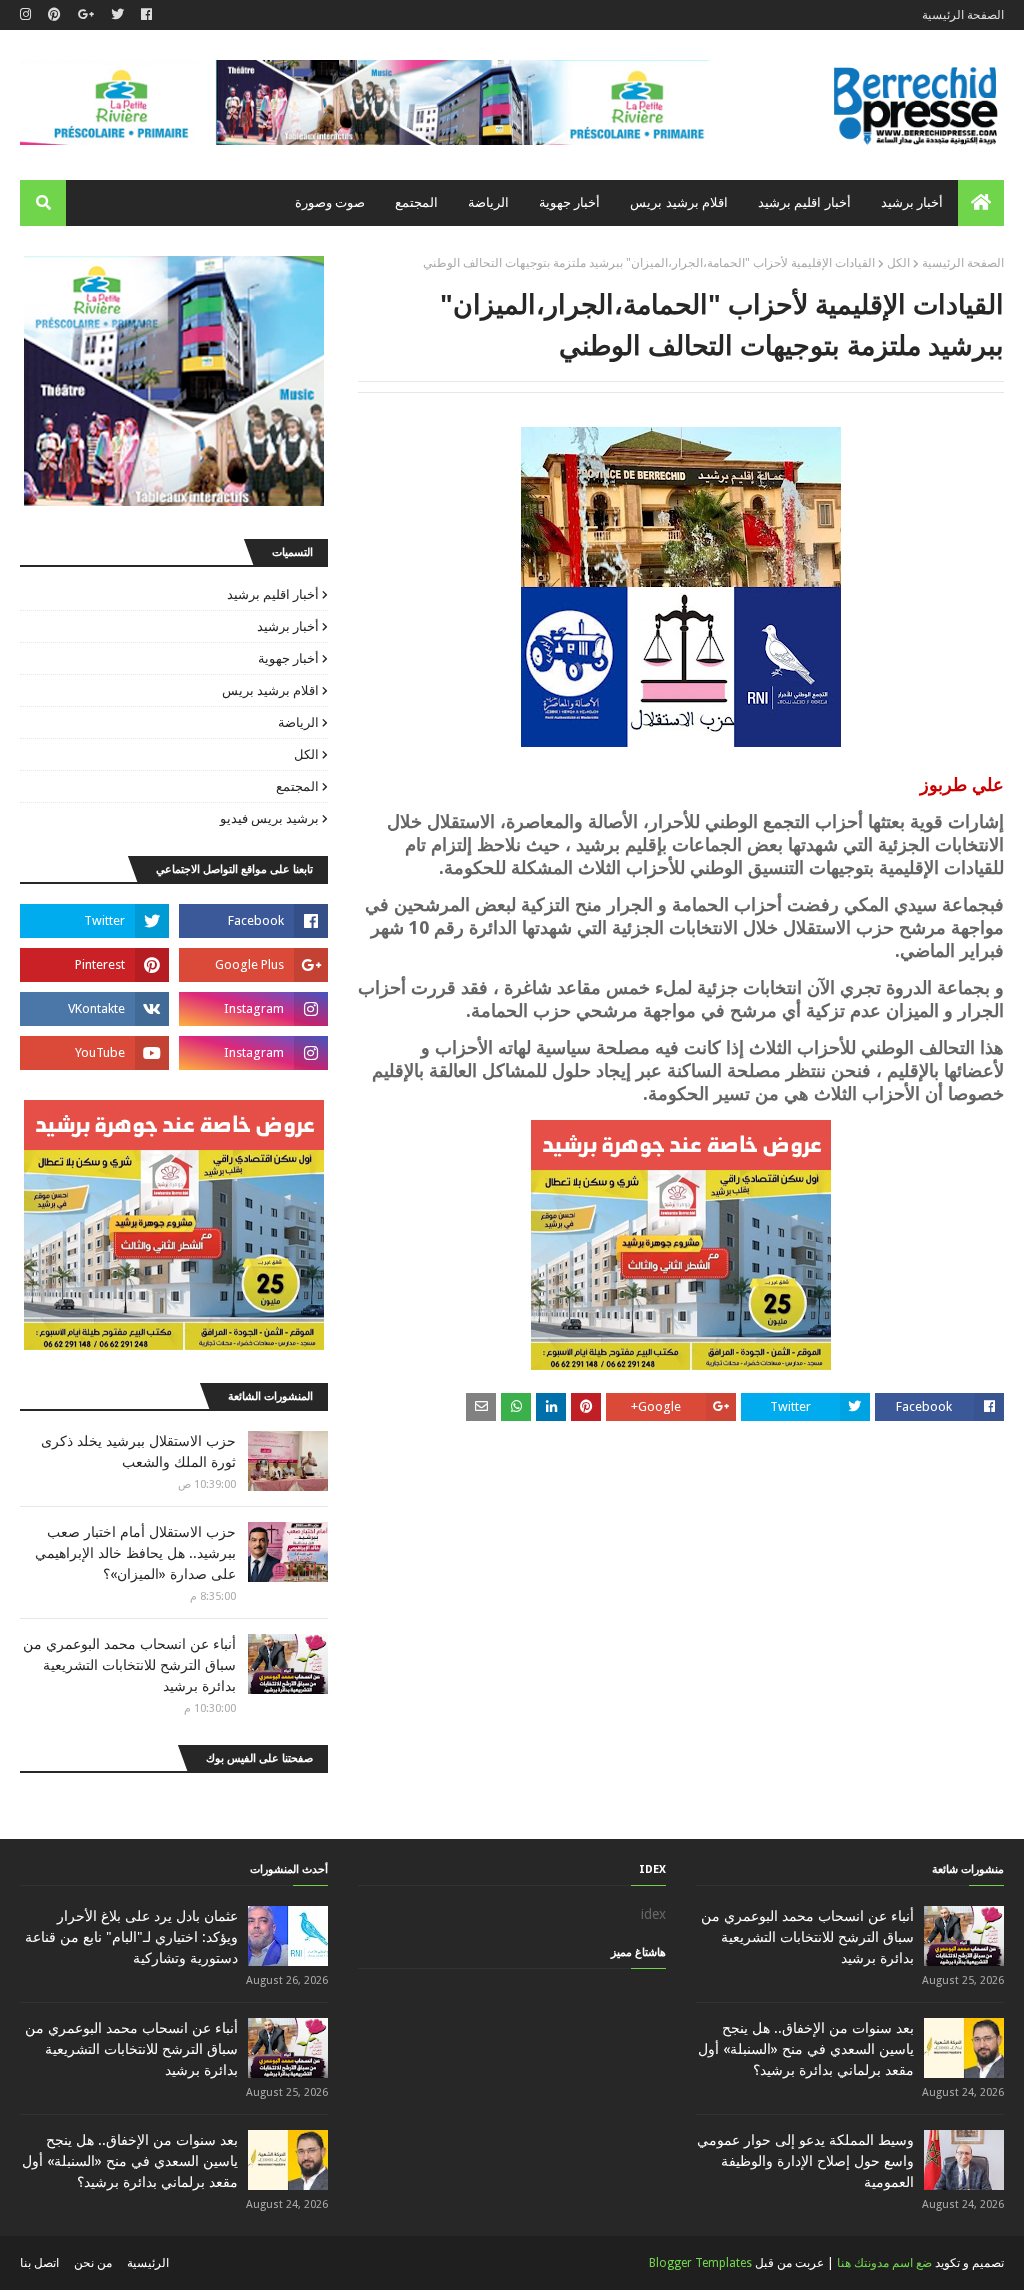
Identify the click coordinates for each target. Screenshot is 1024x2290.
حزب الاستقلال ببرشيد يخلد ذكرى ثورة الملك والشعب (138, 1451)
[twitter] (117, 15)
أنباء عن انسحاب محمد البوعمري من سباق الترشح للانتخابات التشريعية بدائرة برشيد (129, 1665)
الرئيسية (148, 2263)
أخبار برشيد (288, 626)
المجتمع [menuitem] (416, 202)
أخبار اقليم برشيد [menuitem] (804, 202)
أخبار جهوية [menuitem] (569, 202)
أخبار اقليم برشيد (273, 594)
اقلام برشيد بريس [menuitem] (679, 202)
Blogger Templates (700, 2263)
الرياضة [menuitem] (488, 202)
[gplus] (86, 15)
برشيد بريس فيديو (269, 818)
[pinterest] (54, 15)
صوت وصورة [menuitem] (330, 202)
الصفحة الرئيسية (963, 15)
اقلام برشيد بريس (270, 690)
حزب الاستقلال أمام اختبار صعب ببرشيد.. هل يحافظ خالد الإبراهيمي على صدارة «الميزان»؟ (135, 1553)
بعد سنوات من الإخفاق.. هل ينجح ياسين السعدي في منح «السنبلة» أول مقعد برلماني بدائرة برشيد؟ (806, 2049)
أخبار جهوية (288, 658)
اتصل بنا (39, 2263)
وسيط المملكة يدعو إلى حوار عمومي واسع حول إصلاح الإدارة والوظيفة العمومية (805, 2161)
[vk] (94, 1009)
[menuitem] (981, 203)
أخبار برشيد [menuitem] (912, 202)
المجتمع (297, 786)
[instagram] (28, 15)
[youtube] (94, 1053)
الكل (898, 263)
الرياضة (298, 722)
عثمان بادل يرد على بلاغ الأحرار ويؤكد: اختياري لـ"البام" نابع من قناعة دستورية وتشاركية (131, 1937)
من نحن (93, 2263)
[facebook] (146, 15)
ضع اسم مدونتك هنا (884, 2263)
